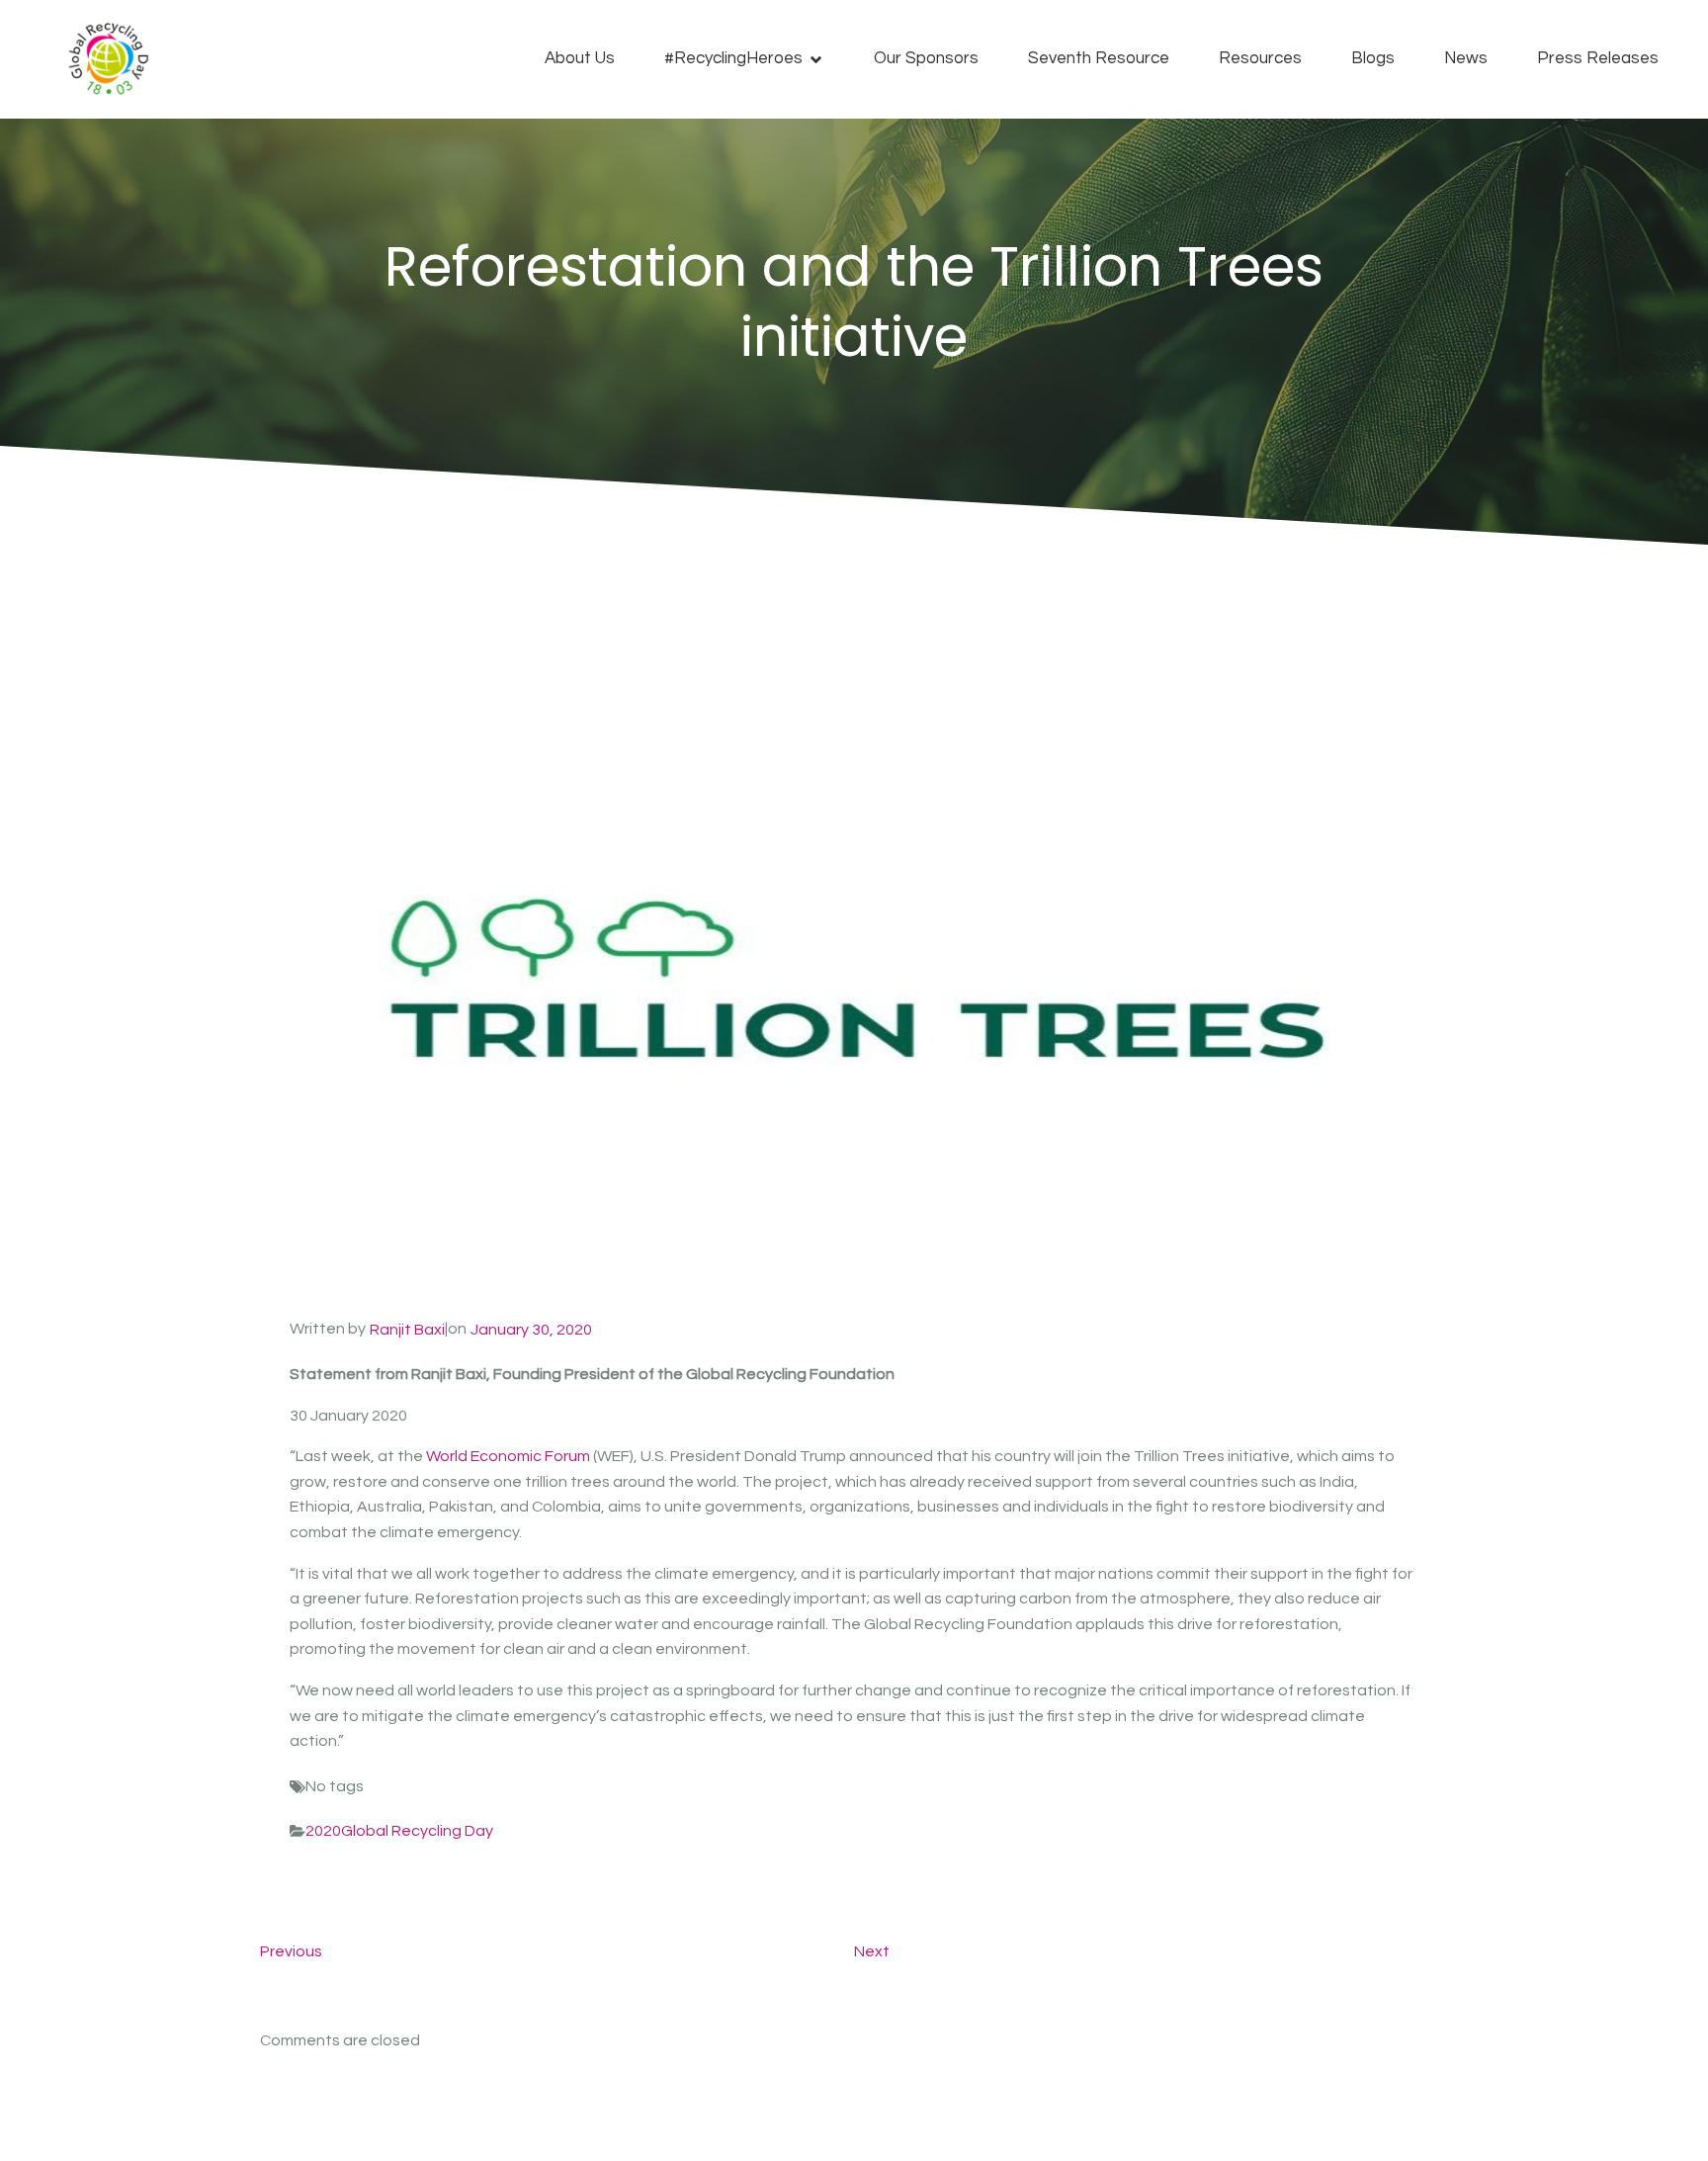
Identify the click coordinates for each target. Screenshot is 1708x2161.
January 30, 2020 (531, 1330)
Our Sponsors (926, 58)
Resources (1260, 58)
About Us (580, 58)
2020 (323, 1831)
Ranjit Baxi (407, 1330)
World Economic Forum (508, 1456)
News (1466, 58)
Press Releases (1598, 58)
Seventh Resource (1099, 58)
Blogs (1373, 58)
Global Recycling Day (417, 1831)
